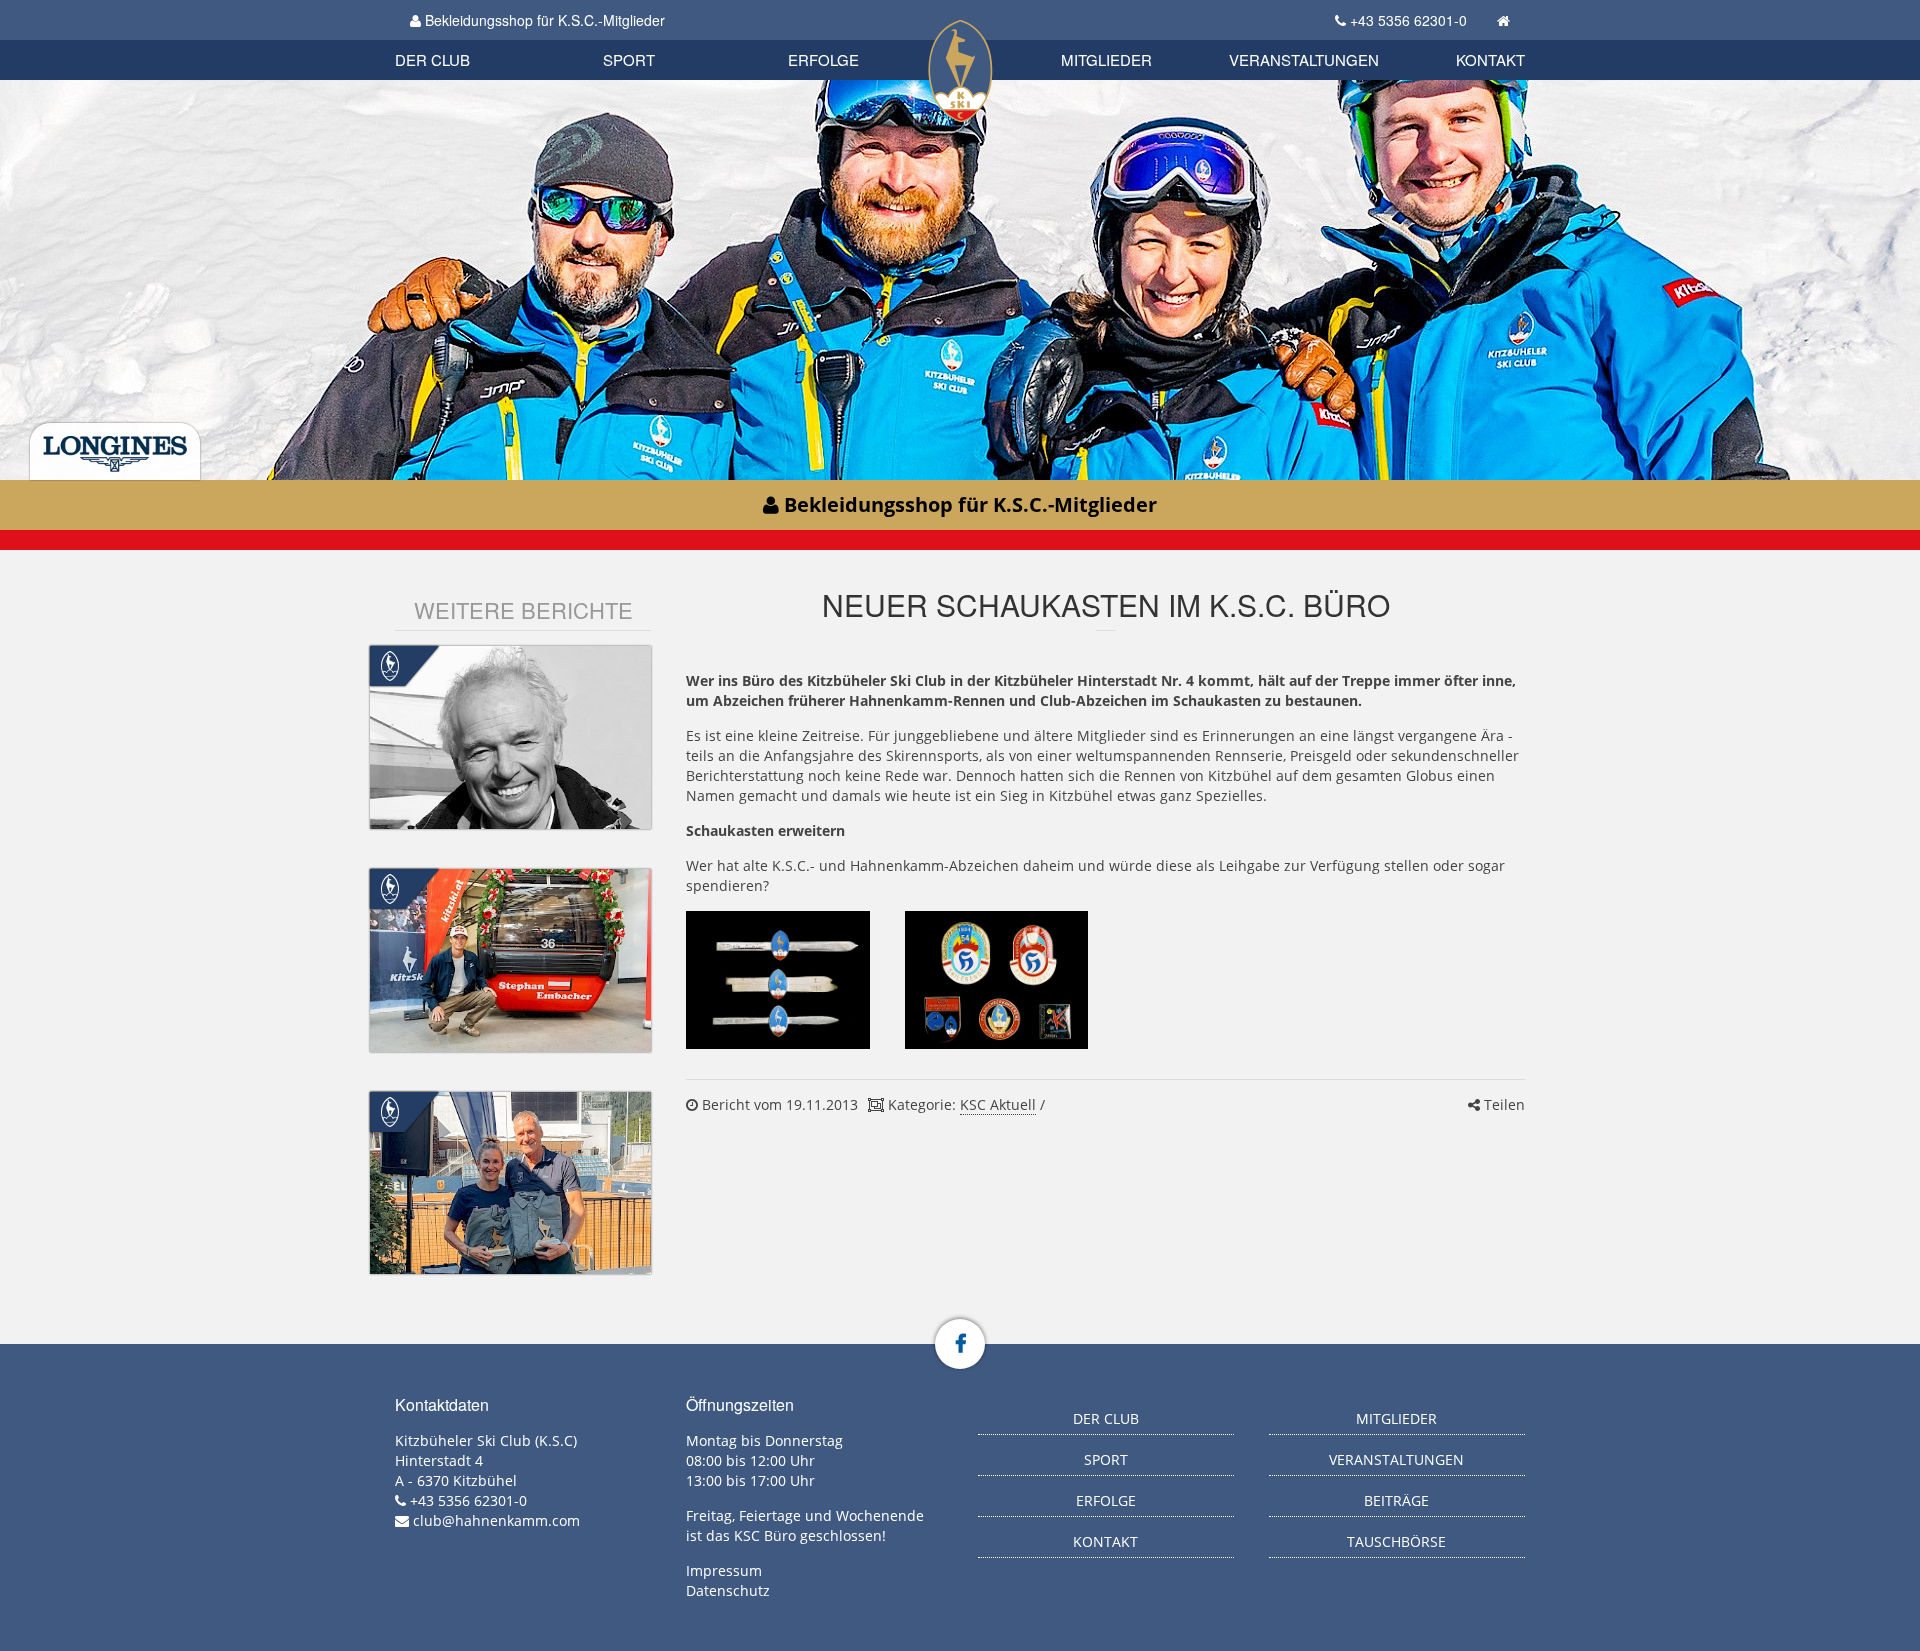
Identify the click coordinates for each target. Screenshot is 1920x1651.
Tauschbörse (1396, 1541)
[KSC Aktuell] (390, 664)
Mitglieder (1106, 59)
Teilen (1502, 1104)
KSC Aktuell (998, 1104)
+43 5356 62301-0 (1408, 20)
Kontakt (1490, 59)
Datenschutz (728, 1590)
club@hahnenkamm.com (496, 1520)
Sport (629, 59)
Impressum (724, 1570)
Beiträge (1396, 1500)
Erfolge (823, 59)
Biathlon (466, 37)
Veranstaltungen (1304, 59)
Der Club (432, 59)
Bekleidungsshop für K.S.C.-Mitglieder (543, 20)
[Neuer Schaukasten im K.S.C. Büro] (777, 980)
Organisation (453, 39)
